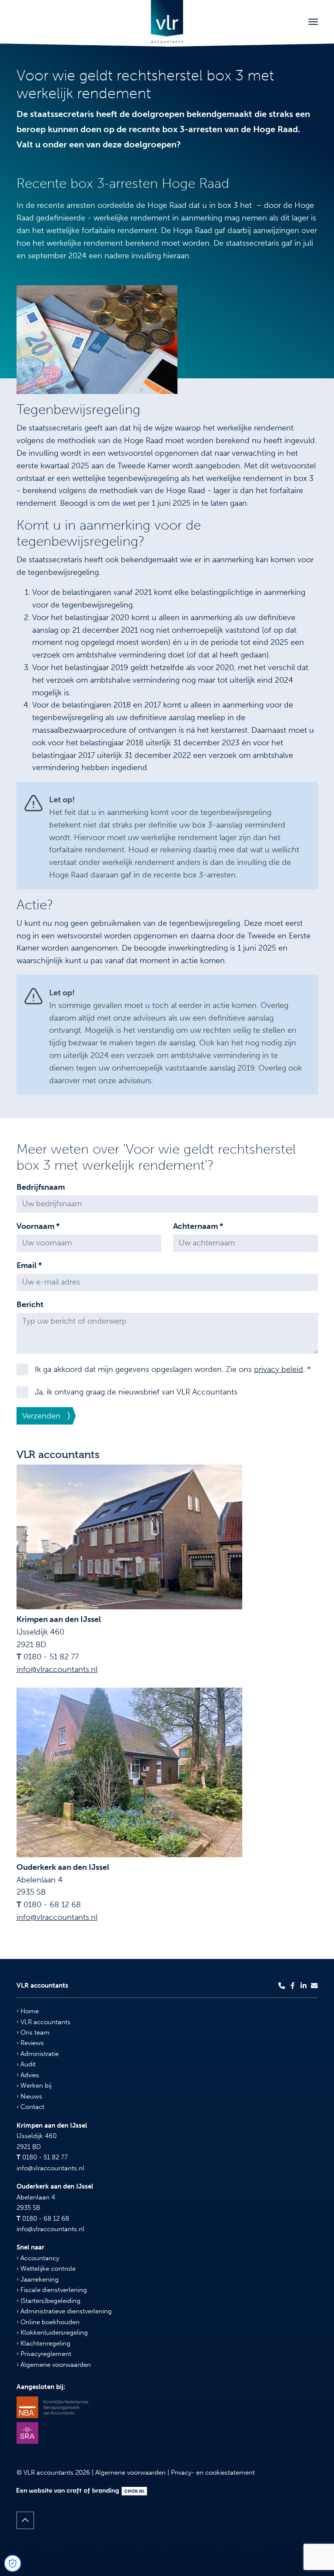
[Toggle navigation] (313, 22)
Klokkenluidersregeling (53, 2332)
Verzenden (41, 1416)
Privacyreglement (45, 2354)
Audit (27, 2064)
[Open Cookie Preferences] (13, 2563)
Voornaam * (38, 1226)
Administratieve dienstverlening (65, 2311)
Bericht (30, 1305)
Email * (29, 1265)
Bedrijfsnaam (41, 1187)
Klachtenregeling (45, 2343)
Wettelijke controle (47, 2269)
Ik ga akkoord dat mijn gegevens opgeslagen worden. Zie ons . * (173, 1369)
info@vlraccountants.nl (57, 1669)
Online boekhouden (49, 2322)
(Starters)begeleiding (50, 2301)
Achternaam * (198, 1226)
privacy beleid (279, 1369)
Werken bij (35, 2085)
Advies (29, 2075)
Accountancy (39, 2258)
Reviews (31, 2043)
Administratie (39, 2054)
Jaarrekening (39, 2279)
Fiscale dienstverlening (53, 2290)
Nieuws (30, 2096)
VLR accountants (45, 2022)
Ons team (34, 2032)
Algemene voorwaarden (55, 2365)
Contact (32, 2107)
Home (29, 2011)
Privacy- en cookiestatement (213, 2473)
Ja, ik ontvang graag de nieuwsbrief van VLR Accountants (136, 1392)
